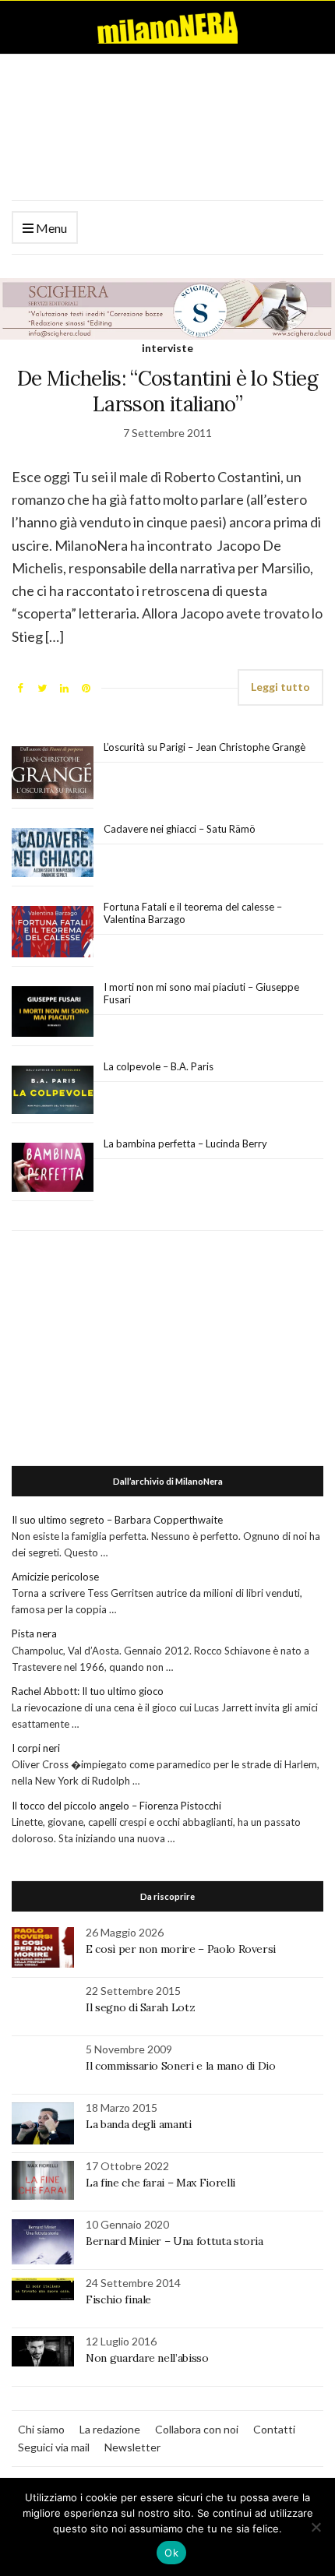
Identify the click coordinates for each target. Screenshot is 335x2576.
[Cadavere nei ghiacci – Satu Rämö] (53, 853)
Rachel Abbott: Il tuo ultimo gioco (88, 1691)
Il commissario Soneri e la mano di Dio (181, 2066)
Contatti (274, 2429)
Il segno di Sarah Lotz (140, 2007)
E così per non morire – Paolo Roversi (181, 1949)
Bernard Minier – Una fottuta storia (175, 2241)
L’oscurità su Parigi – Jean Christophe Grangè (205, 747)
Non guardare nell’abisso (147, 2358)
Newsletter (132, 2447)
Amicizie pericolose (55, 1577)
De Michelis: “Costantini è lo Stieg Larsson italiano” (167, 391)
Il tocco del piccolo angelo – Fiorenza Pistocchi (116, 1806)
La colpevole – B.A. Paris (159, 1066)
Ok (171, 2553)
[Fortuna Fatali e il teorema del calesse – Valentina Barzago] (53, 932)
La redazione (110, 2429)
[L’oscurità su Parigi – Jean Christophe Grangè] (53, 773)
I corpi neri (36, 1748)
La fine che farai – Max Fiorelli (160, 2183)
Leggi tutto (280, 687)
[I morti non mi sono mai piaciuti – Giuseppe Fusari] (53, 1012)
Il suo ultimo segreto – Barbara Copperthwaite (117, 1520)
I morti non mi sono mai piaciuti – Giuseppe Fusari (201, 993)
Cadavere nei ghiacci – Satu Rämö (181, 829)
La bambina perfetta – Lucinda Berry (185, 1144)
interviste (167, 348)
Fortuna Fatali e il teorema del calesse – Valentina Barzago (193, 913)
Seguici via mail (54, 2447)
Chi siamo (41, 2429)
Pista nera (34, 1633)
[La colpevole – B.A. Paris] (53, 1090)
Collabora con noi (197, 2429)
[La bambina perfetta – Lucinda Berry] (53, 1168)
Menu (50, 228)
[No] (316, 2527)
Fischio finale (118, 2299)
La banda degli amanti (139, 2124)
